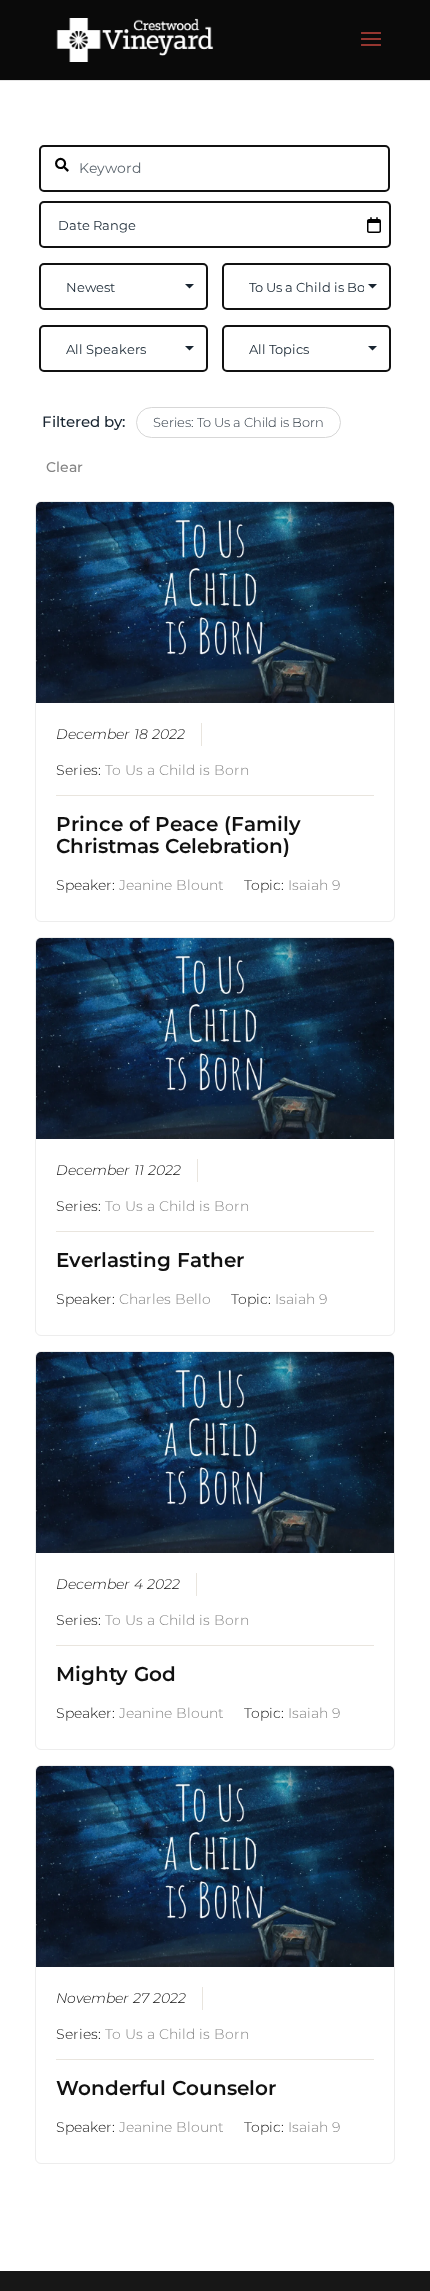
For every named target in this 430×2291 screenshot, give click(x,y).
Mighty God (116, 1674)
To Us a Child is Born (177, 770)
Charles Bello (165, 1299)
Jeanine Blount (171, 885)
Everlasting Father (150, 1260)
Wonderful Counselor (166, 2088)
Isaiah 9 (314, 885)
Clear (64, 467)
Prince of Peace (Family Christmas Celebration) (178, 835)
